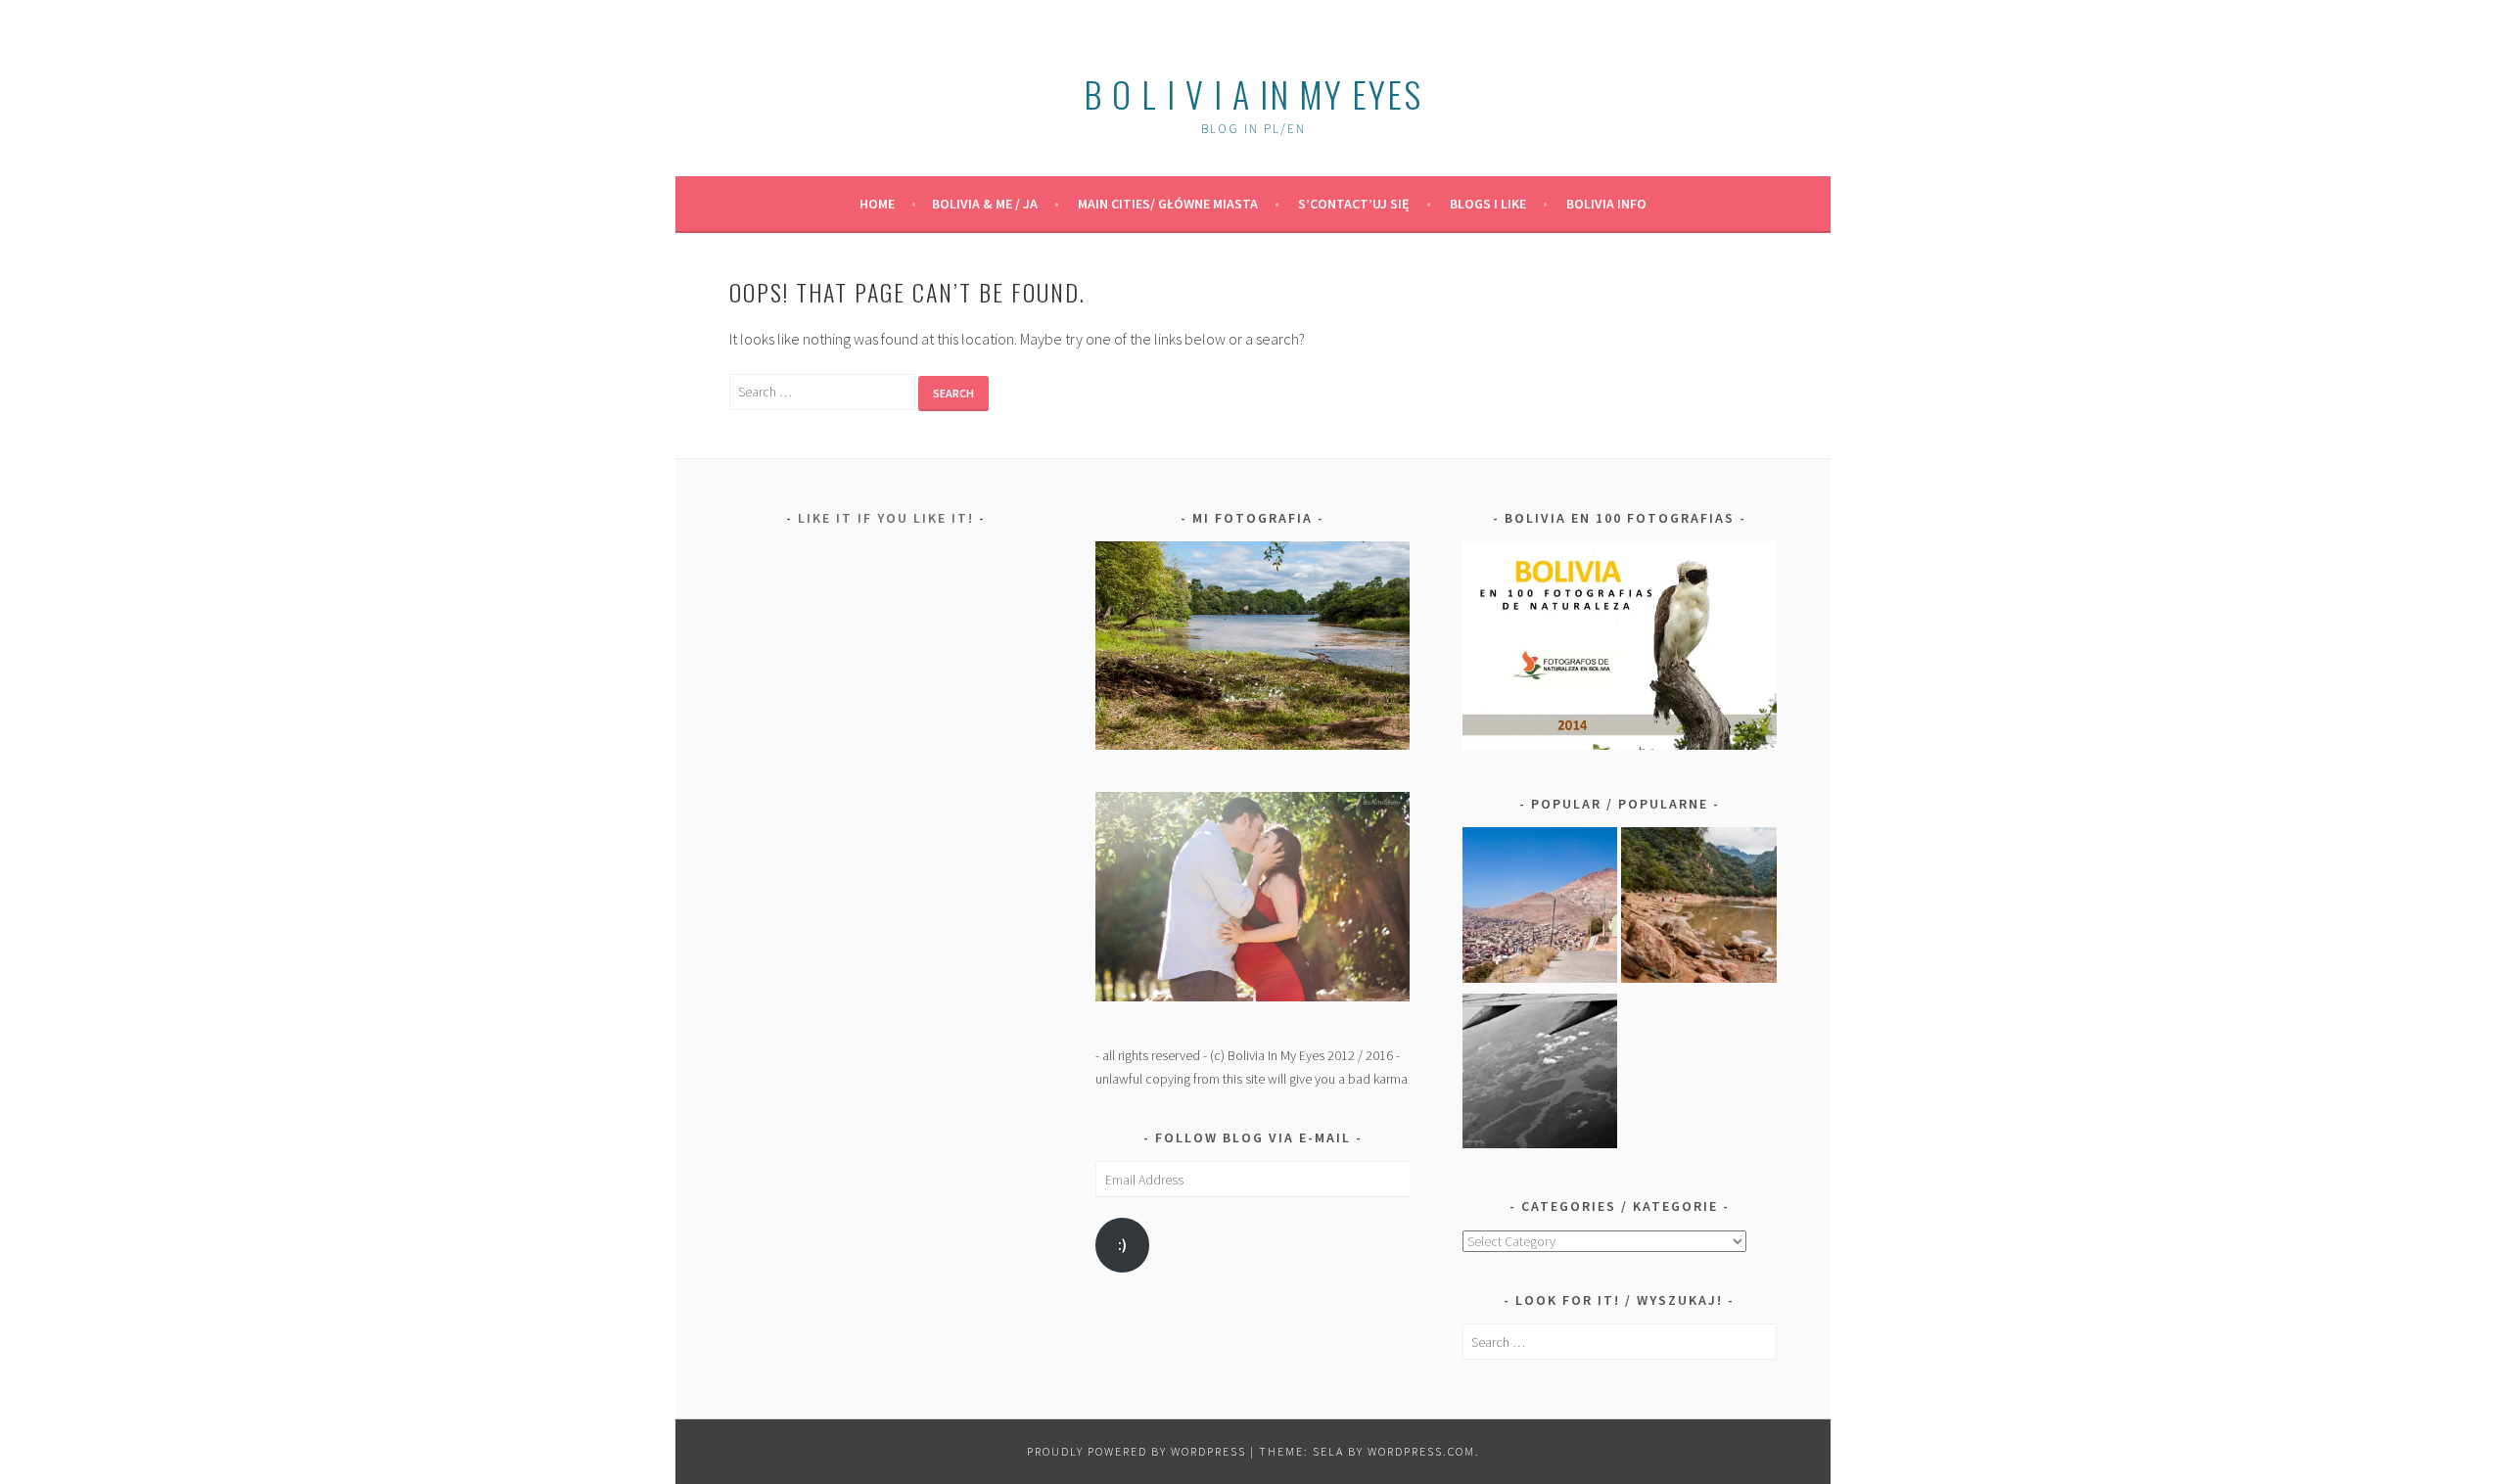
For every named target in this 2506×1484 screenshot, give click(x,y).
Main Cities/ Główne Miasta (1168, 204)
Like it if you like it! (886, 518)
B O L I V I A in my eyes (1253, 93)
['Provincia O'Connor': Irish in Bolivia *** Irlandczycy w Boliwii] (1699, 908)
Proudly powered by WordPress (1137, 1451)
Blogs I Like (1488, 204)
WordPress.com (1421, 1451)
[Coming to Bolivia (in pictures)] (1540, 1075)
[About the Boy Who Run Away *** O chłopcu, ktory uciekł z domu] (1540, 908)
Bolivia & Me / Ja (985, 204)
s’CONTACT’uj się (1354, 204)
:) (1122, 1245)
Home (877, 204)
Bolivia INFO (1606, 204)
